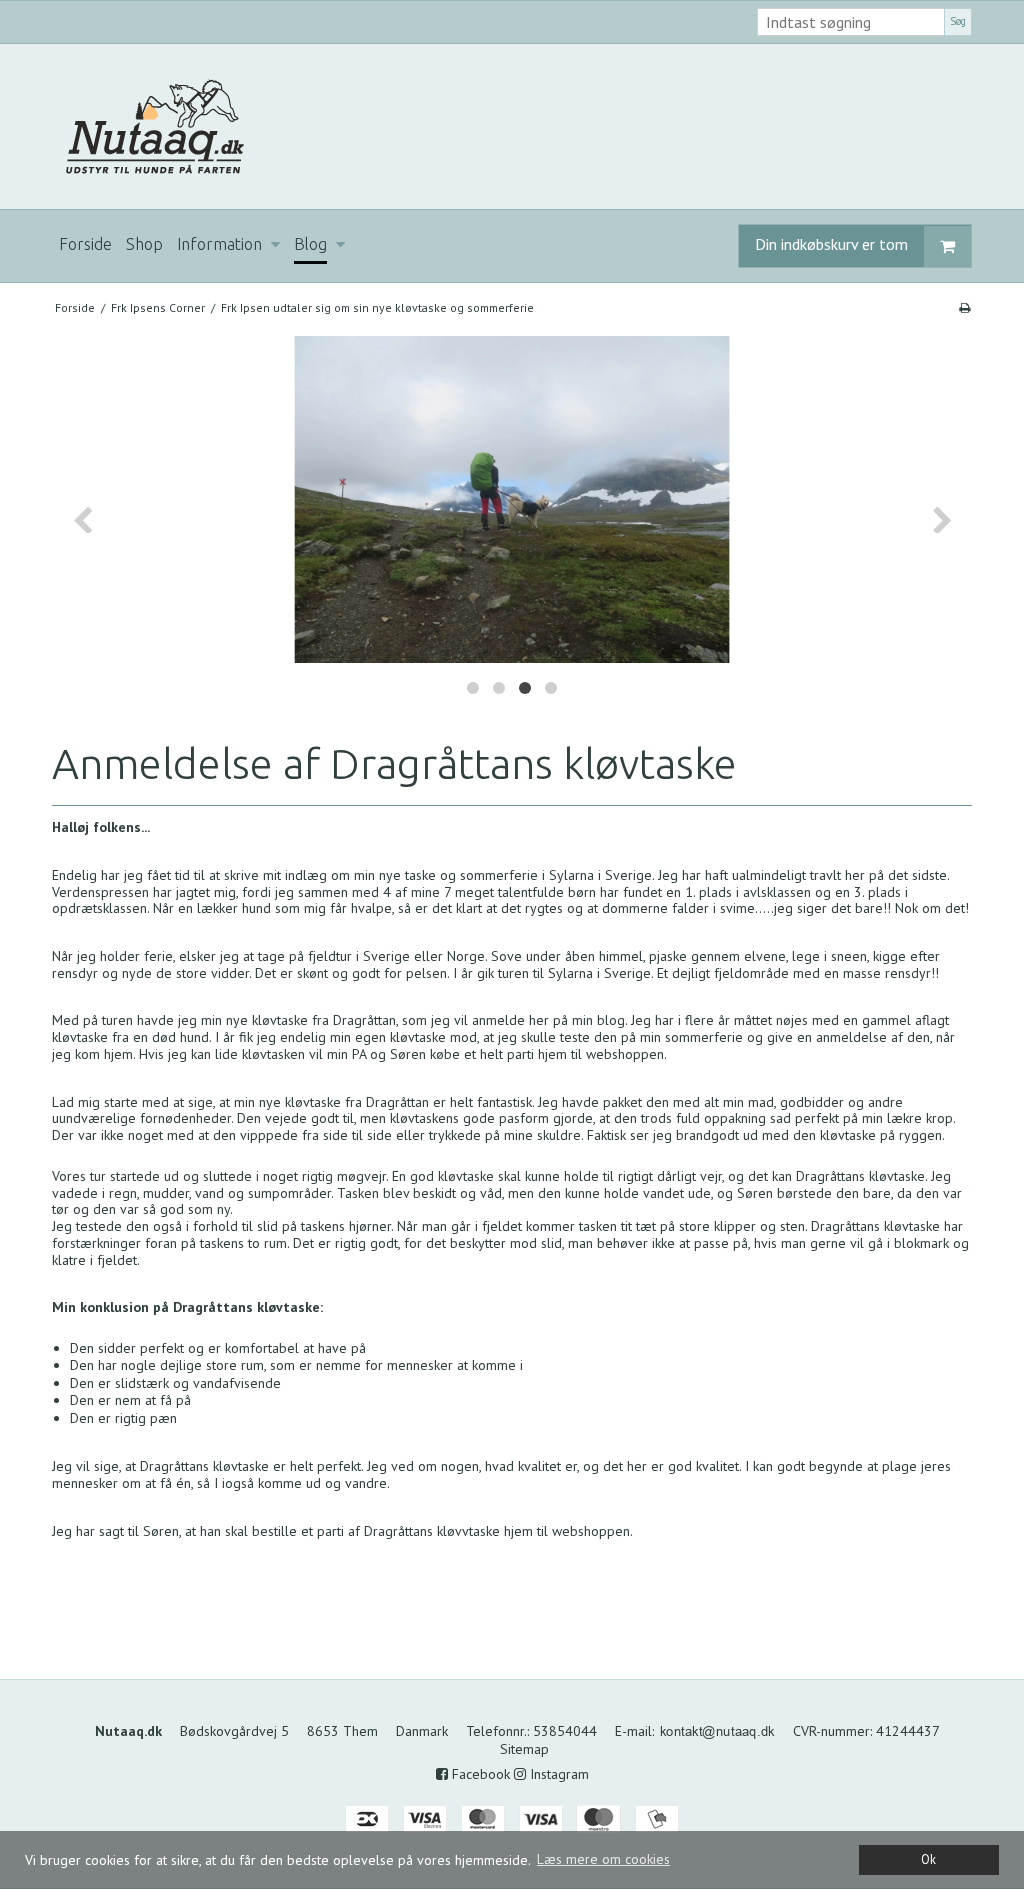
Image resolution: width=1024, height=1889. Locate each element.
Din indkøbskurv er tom (831, 244)
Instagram (557, 1774)
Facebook (479, 1774)
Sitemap (524, 1749)
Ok (928, 1859)
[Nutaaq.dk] (512, 126)
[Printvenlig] (964, 307)
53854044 (565, 1731)
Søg (958, 21)
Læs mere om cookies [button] (603, 1859)
